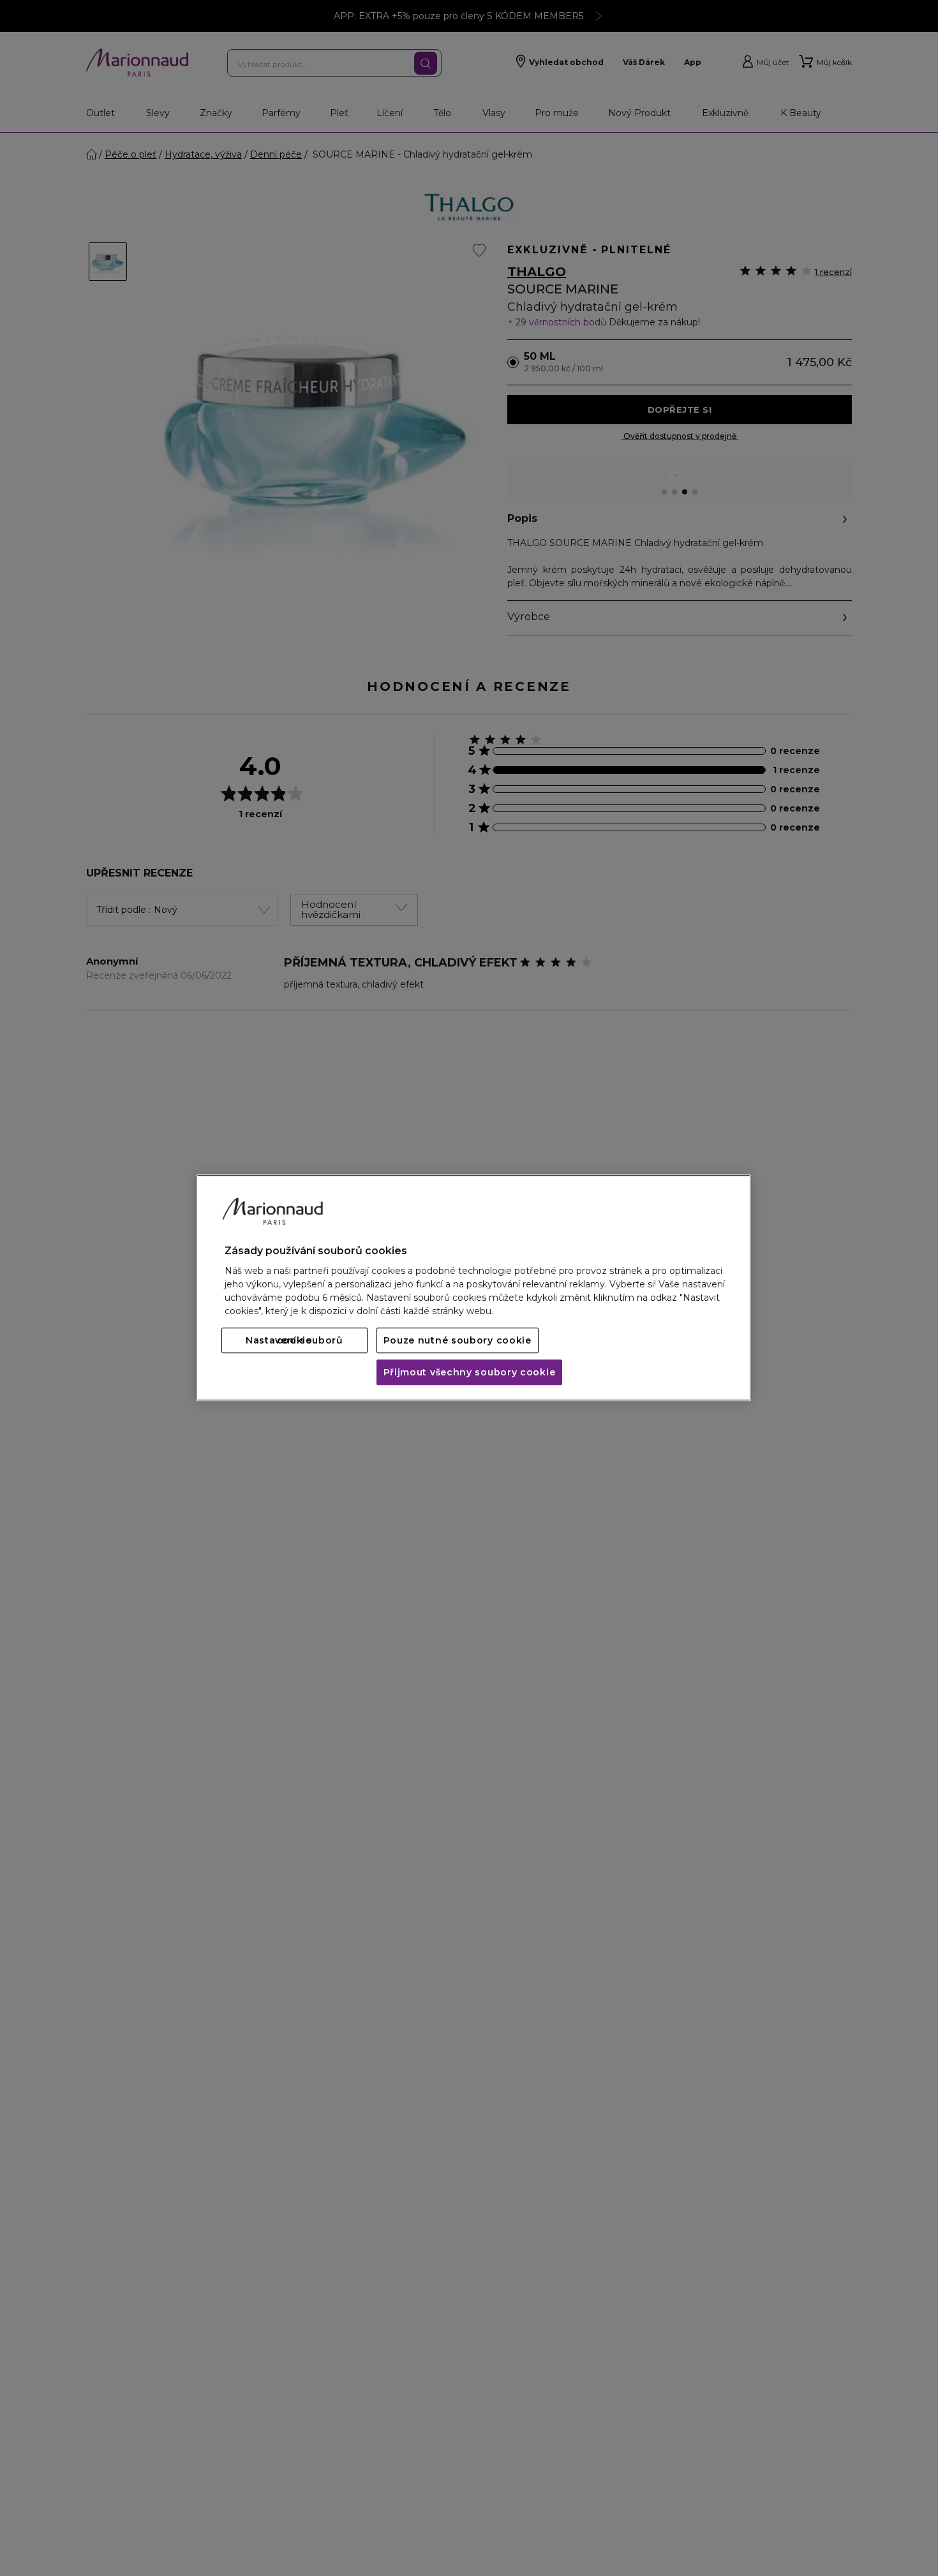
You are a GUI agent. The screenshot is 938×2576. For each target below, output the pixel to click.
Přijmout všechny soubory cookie (470, 1373)
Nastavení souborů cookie (294, 1341)
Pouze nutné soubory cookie (458, 1341)
